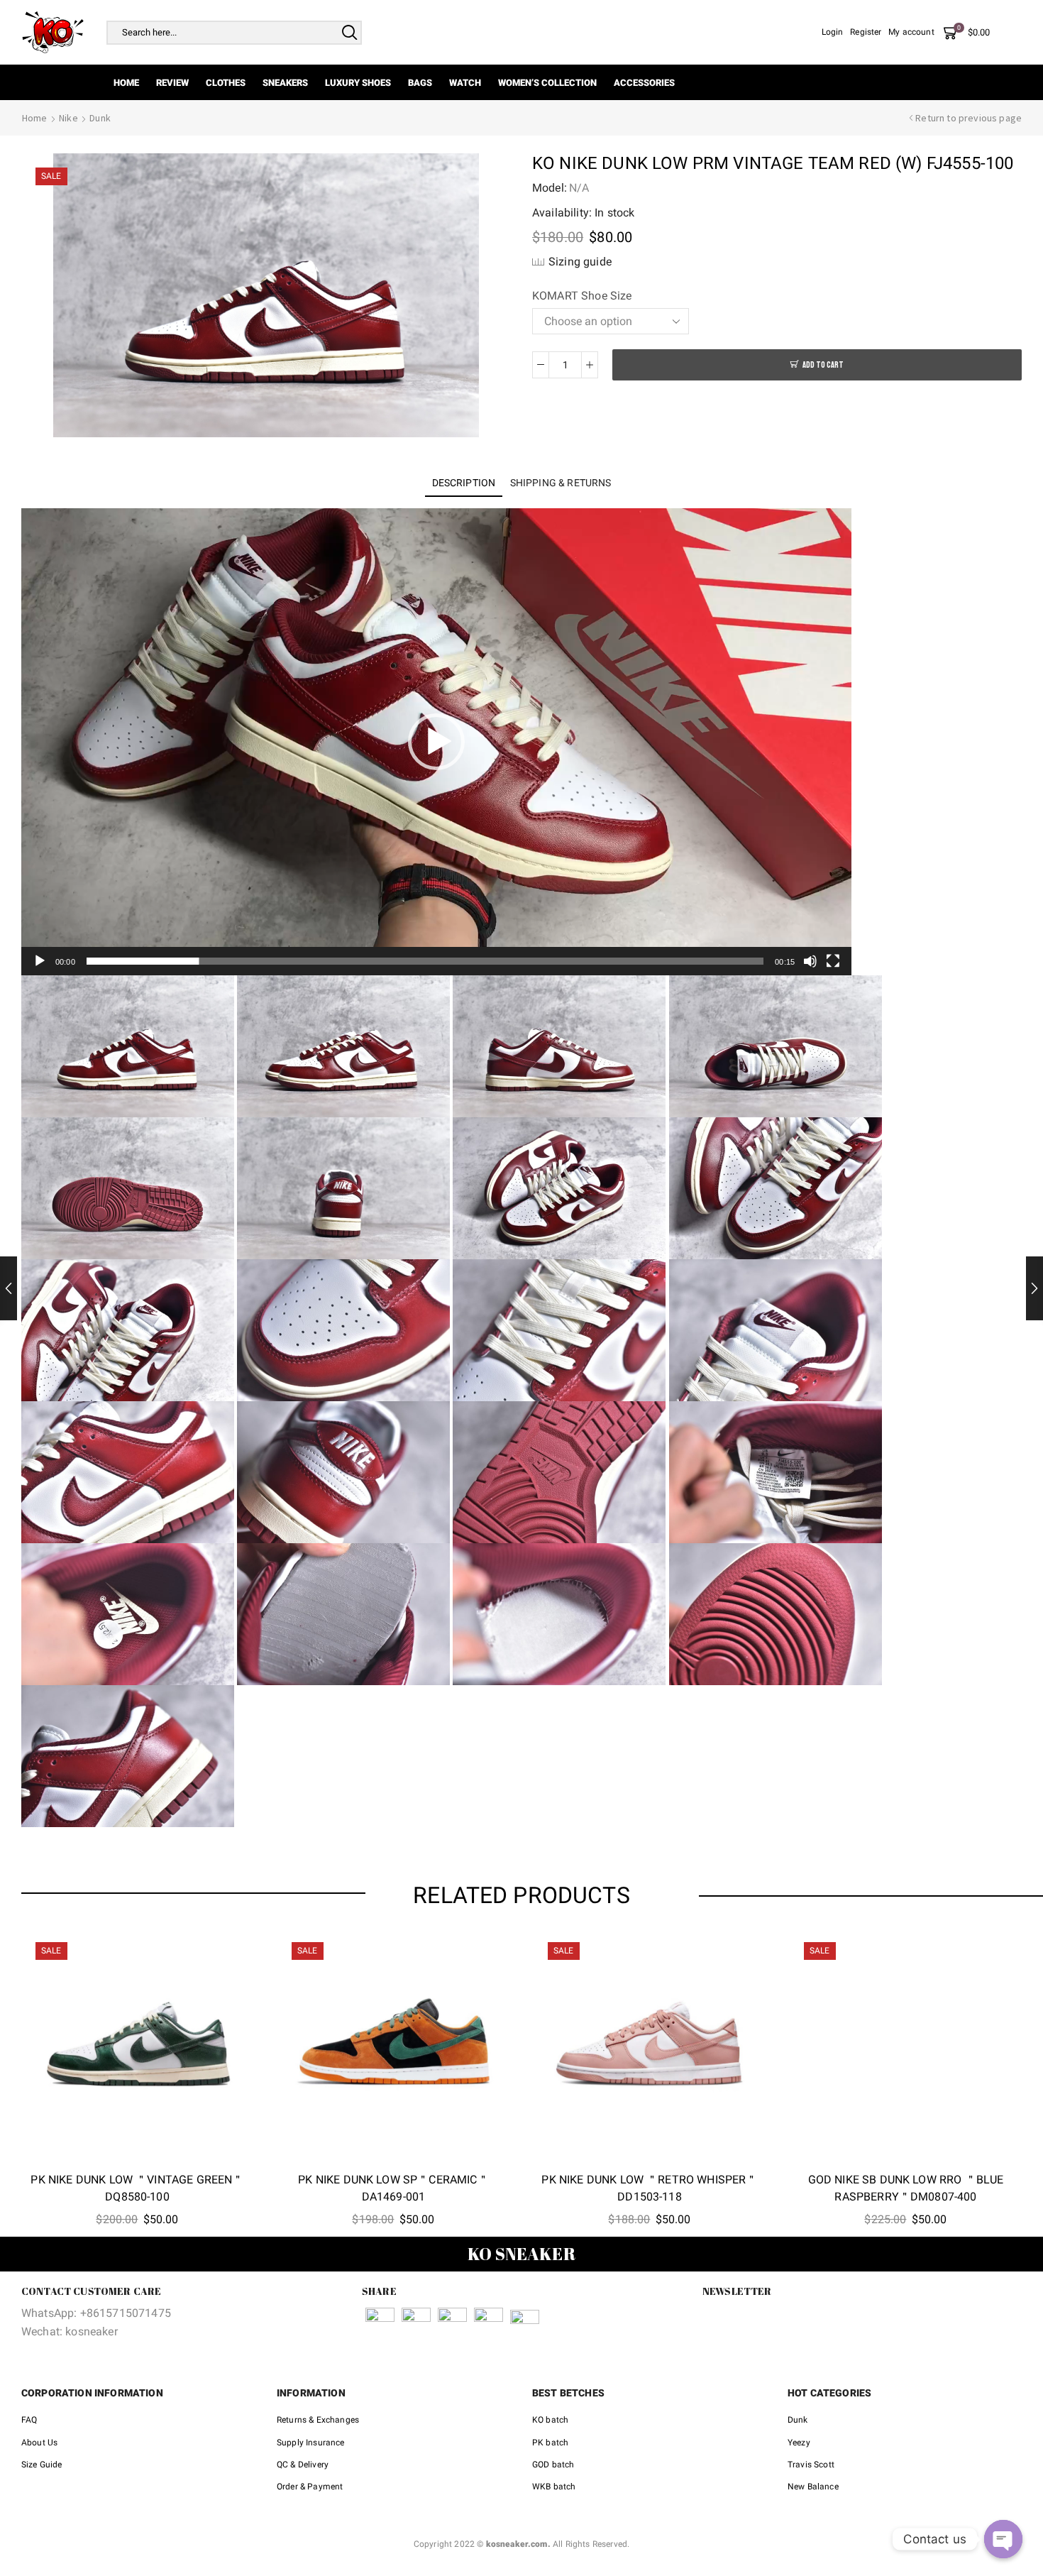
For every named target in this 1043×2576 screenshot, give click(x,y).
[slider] (425, 961)
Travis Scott (811, 2465)
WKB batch (554, 2487)
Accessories (644, 83)
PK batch (550, 2443)
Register (866, 32)
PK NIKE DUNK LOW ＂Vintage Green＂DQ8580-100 (137, 2188)
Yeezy (799, 2443)
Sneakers (285, 83)
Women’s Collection (547, 83)
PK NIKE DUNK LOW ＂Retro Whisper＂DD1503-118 (649, 2188)
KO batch (550, 2420)
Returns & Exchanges (318, 2420)
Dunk (100, 118)
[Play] (40, 961)
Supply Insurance (311, 2443)
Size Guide (42, 2465)
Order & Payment (310, 2487)
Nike (68, 118)
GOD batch (553, 2465)
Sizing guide (580, 262)
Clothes (226, 83)
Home (126, 83)
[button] (436, 742)
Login (833, 32)
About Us (39, 2443)
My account (911, 32)
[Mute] (810, 961)
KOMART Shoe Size (582, 296)
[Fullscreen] (833, 961)
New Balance (813, 2487)
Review (172, 83)
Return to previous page (968, 118)
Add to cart (823, 365)
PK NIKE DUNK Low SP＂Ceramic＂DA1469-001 (393, 2188)
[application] (436, 742)
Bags (420, 83)
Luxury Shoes (358, 83)
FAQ (29, 2420)
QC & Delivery (303, 2465)
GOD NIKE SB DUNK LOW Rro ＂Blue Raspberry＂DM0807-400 (906, 2188)
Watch (465, 83)
